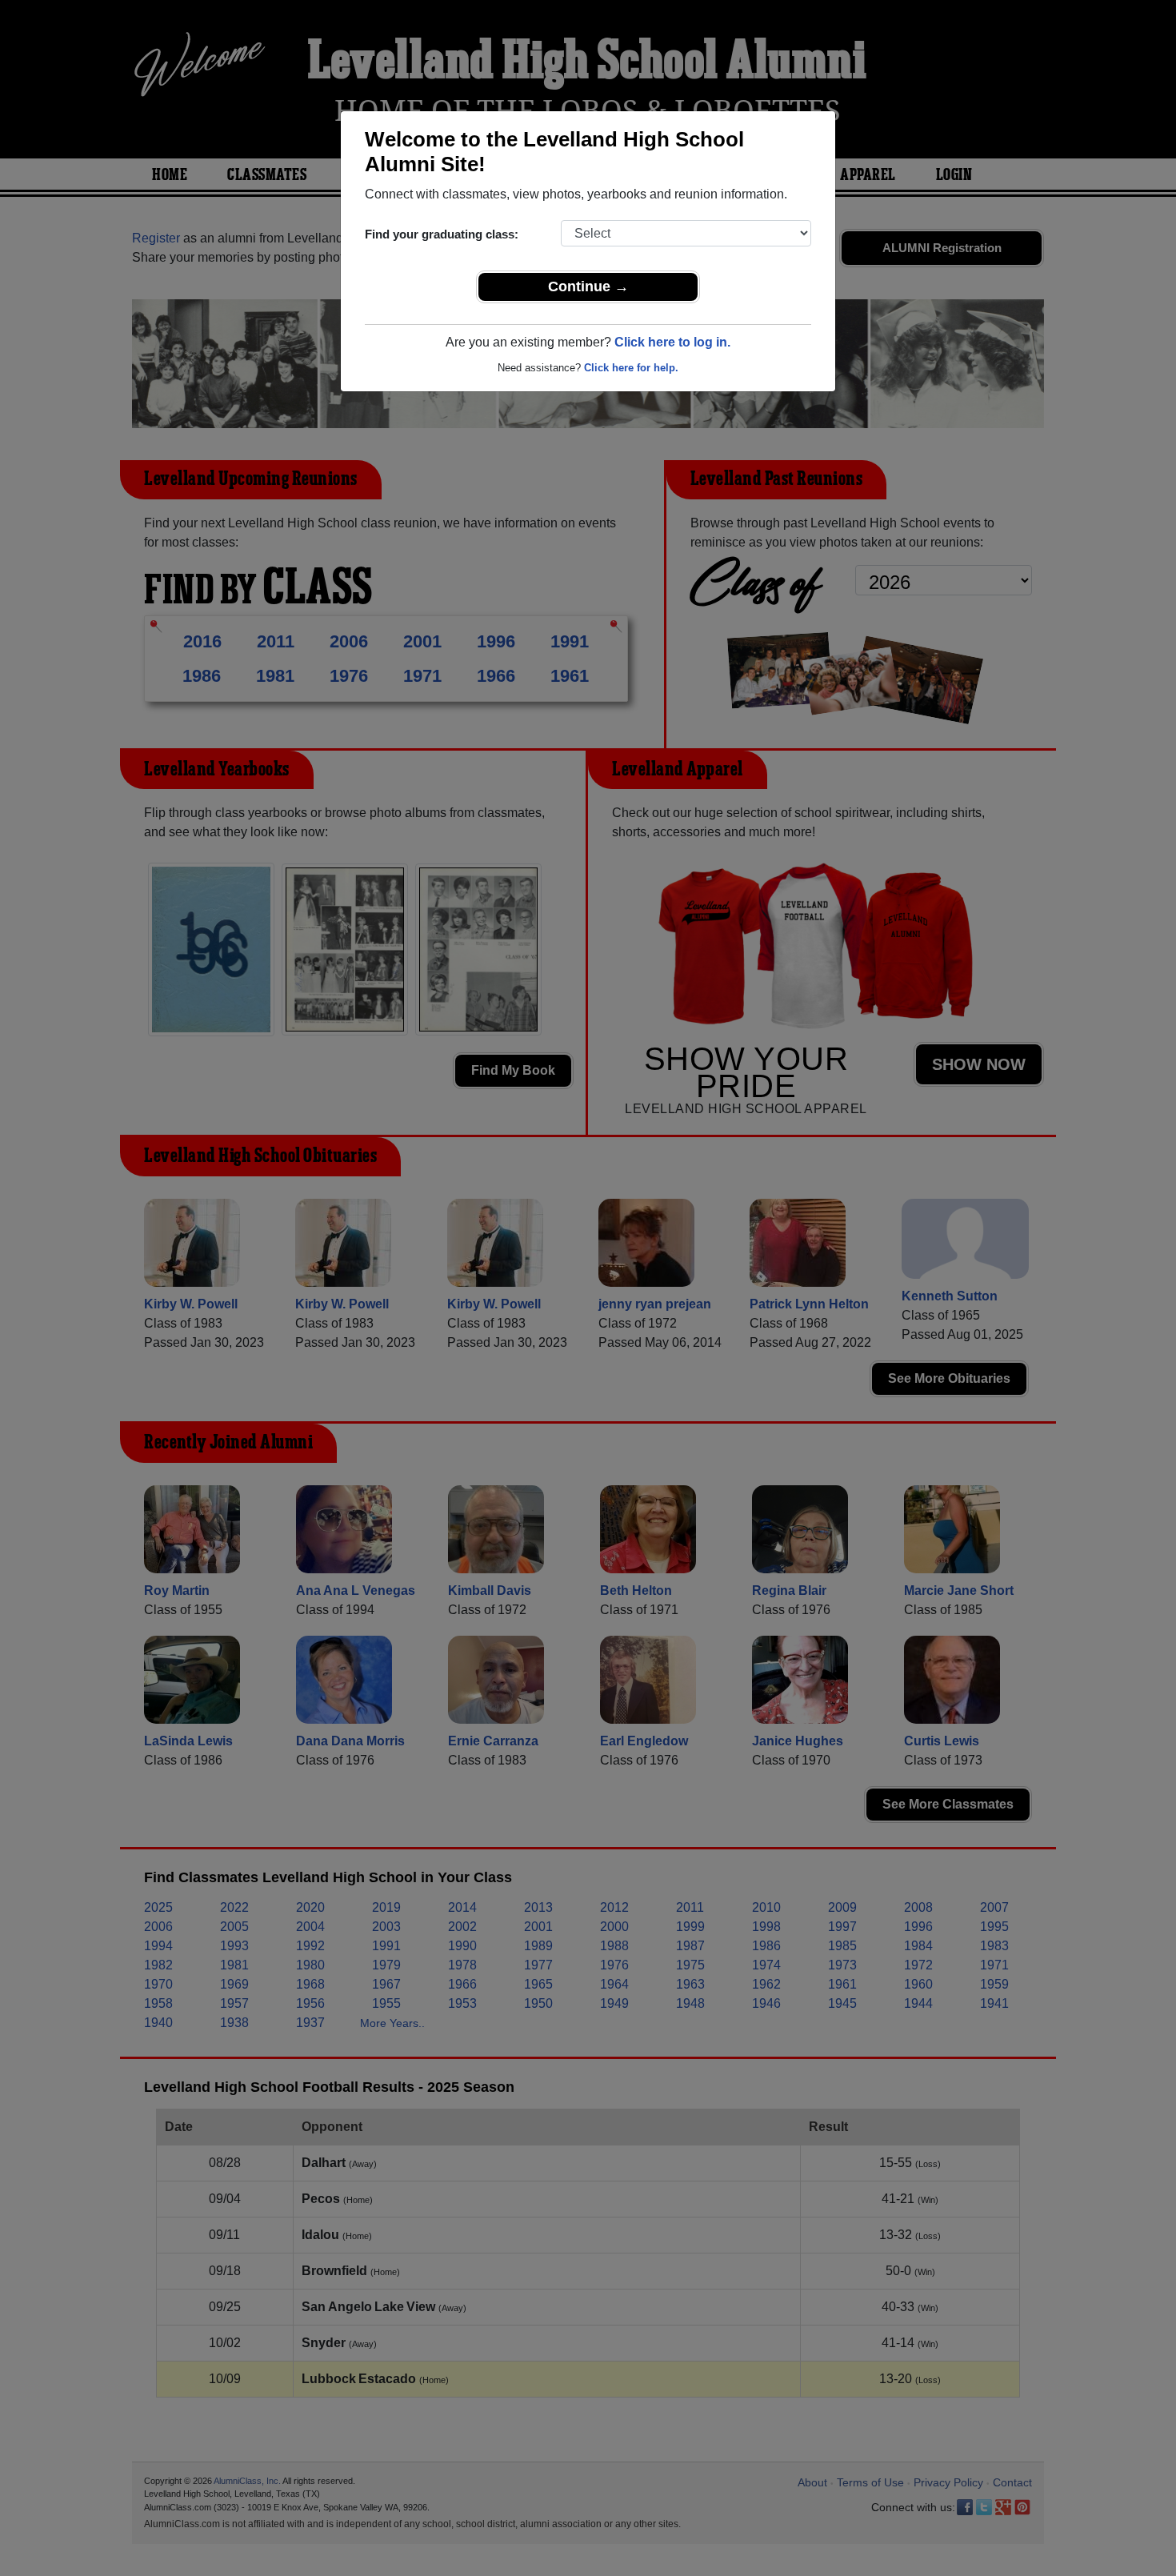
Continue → (588, 286)
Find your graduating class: (442, 234)
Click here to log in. (672, 342)
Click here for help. (631, 368)
